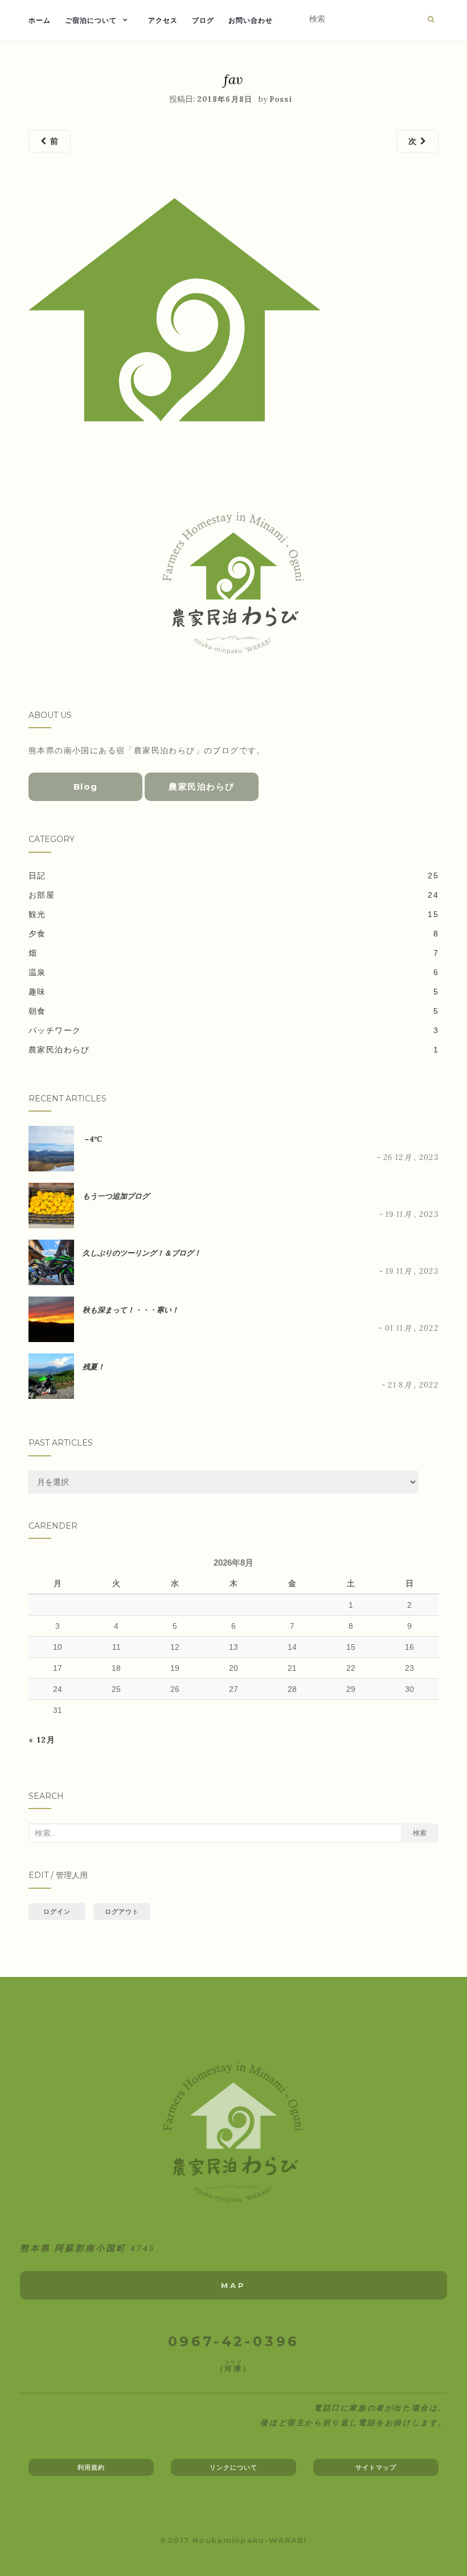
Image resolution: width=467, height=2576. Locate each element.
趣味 (37, 992)
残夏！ (94, 1367)
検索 (420, 1833)
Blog (86, 787)
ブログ (203, 20)
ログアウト (122, 1912)
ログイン (57, 1912)
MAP (233, 2285)
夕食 (37, 934)
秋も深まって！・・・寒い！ (131, 1310)
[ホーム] (233, 2133)
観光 (37, 914)
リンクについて (234, 2467)
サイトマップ (376, 2467)
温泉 (37, 972)
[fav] (174, 309)
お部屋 (42, 895)
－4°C (92, 1139)
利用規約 (91, 2467)
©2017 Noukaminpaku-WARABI (233, 2540)
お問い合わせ (251, 20)
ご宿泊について (91, 20)
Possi (281, 99)
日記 (37, 876)
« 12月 (42, 1740)
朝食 (37, 1011)
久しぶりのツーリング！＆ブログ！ (142, 1253)
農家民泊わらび (202, 787)
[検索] (431, 19)
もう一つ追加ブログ (116, 1196)
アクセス (163, 20)
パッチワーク (55, 1030)
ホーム (40, 20)
